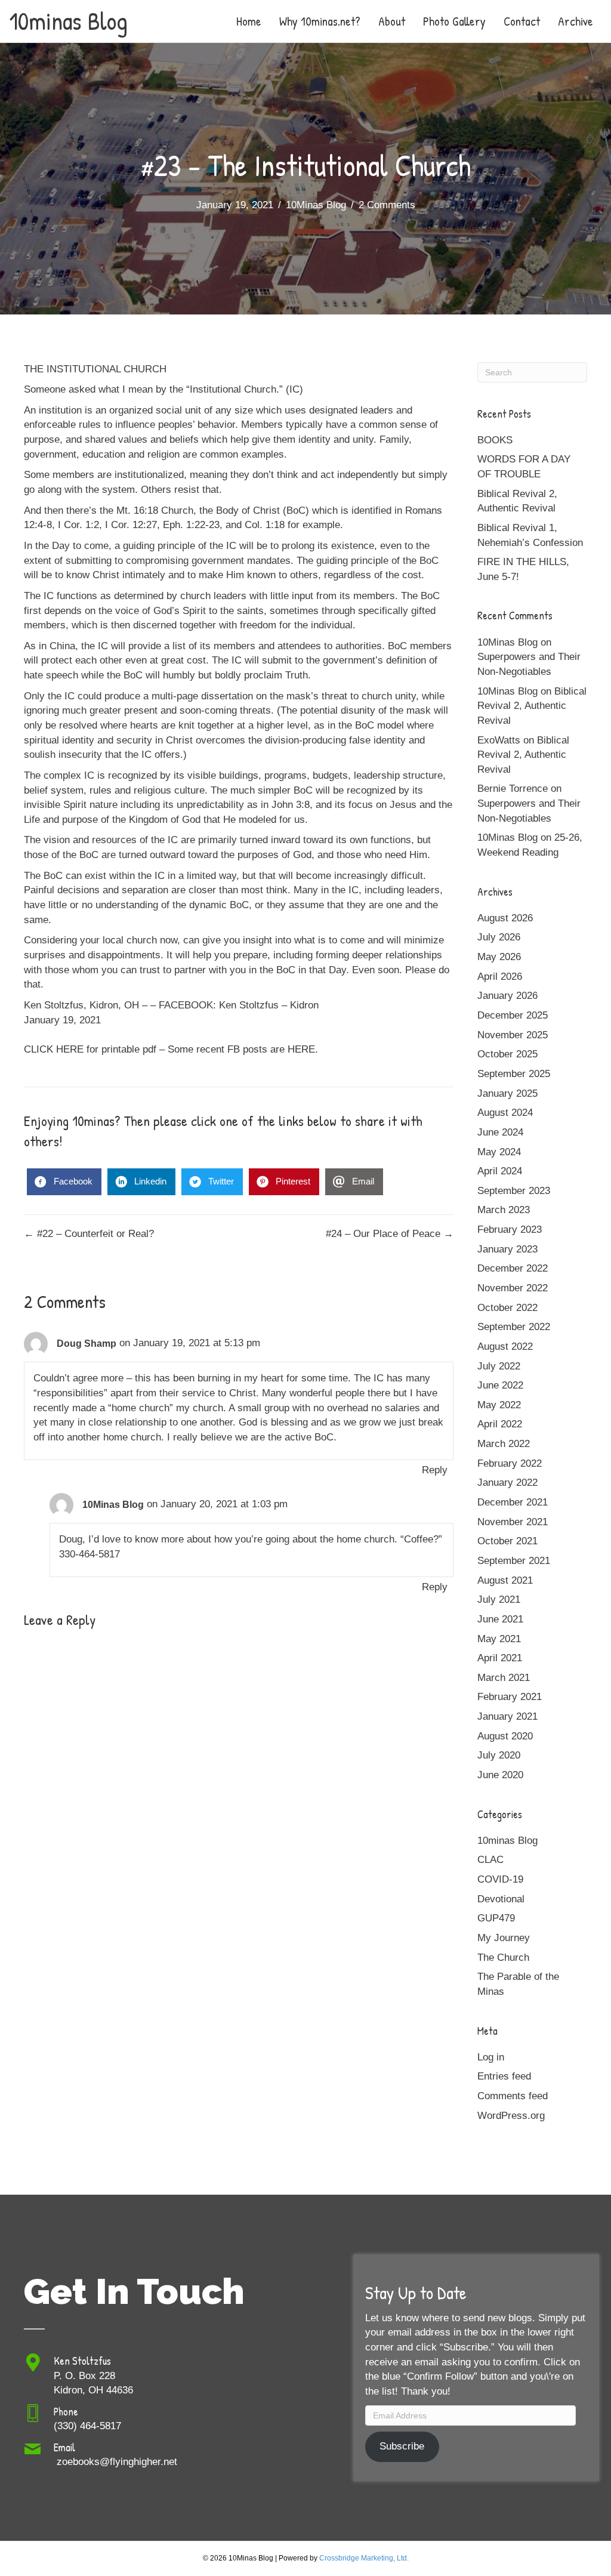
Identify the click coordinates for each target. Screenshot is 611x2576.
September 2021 (514, 1561)
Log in (491, 2057)
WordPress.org (511, 2116)
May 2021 (499, 1639)
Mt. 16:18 (137, 510)
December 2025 (513, 1015)
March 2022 (504, 1444)
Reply (435, 1470)
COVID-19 (500, 1879)
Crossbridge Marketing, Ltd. (364, 2558)
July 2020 (499, 1755)
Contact (522, 21)
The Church (503, 1958)
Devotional (501, 1899)
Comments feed (513, 2096)
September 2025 (514, 1074)
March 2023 (504, 1210)
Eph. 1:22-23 (191, 525)
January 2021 (507, 1716)
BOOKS (495, 440)
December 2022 (513, 1268)
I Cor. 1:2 (78, 525)
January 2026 (507, 996)
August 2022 (505, 1346)
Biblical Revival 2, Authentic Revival (532, 706)
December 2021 (513, 1502)
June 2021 (500, 1619)
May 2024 (499, 1152)
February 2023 (510, 1230)
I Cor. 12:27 (131, 525)
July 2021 (499, 1599)
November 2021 (513, 1522)
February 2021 (510, 1697)
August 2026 (505, 918)
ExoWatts (499, 740)
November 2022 (513, 1288)
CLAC (490, 1860)
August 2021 (505, 1580)
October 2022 (507, 1308)
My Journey (504, 1938)
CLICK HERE (54, 1049)
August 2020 (505, 1736)
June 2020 (500, 1775)
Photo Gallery (454, 21)
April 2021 (500, 1658)
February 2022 (510, 1463)
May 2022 (499, 1405)
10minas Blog (507, 1841)
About (392, 21)
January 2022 (507, 1483)
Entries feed (504, 2076)
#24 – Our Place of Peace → (390, 1234)
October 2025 (507, 1054)
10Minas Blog (316, 205)
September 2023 (514, 1191)
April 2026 (500, 977)
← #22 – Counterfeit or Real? (89, 1234)
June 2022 (500, 1385)
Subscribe (402, 2446)
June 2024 (500, 1132)
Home (249, 21)
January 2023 (507, 1249)
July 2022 (499, 1366)
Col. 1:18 (265, 525)
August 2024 (505, 1113)
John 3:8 (291, 805)
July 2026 (499, 937)
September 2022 (514, 1327)
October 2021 (507, 1541)
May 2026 (499, 957)
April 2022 (500, 1424)
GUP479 (496, 1918)
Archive (575, 21)
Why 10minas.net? (320, 21)
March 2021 (504, 1678)
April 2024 (500, 1171)
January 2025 (507, 1093)
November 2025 (513, 1035)
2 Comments (387, 205)
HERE (301, 1049)
